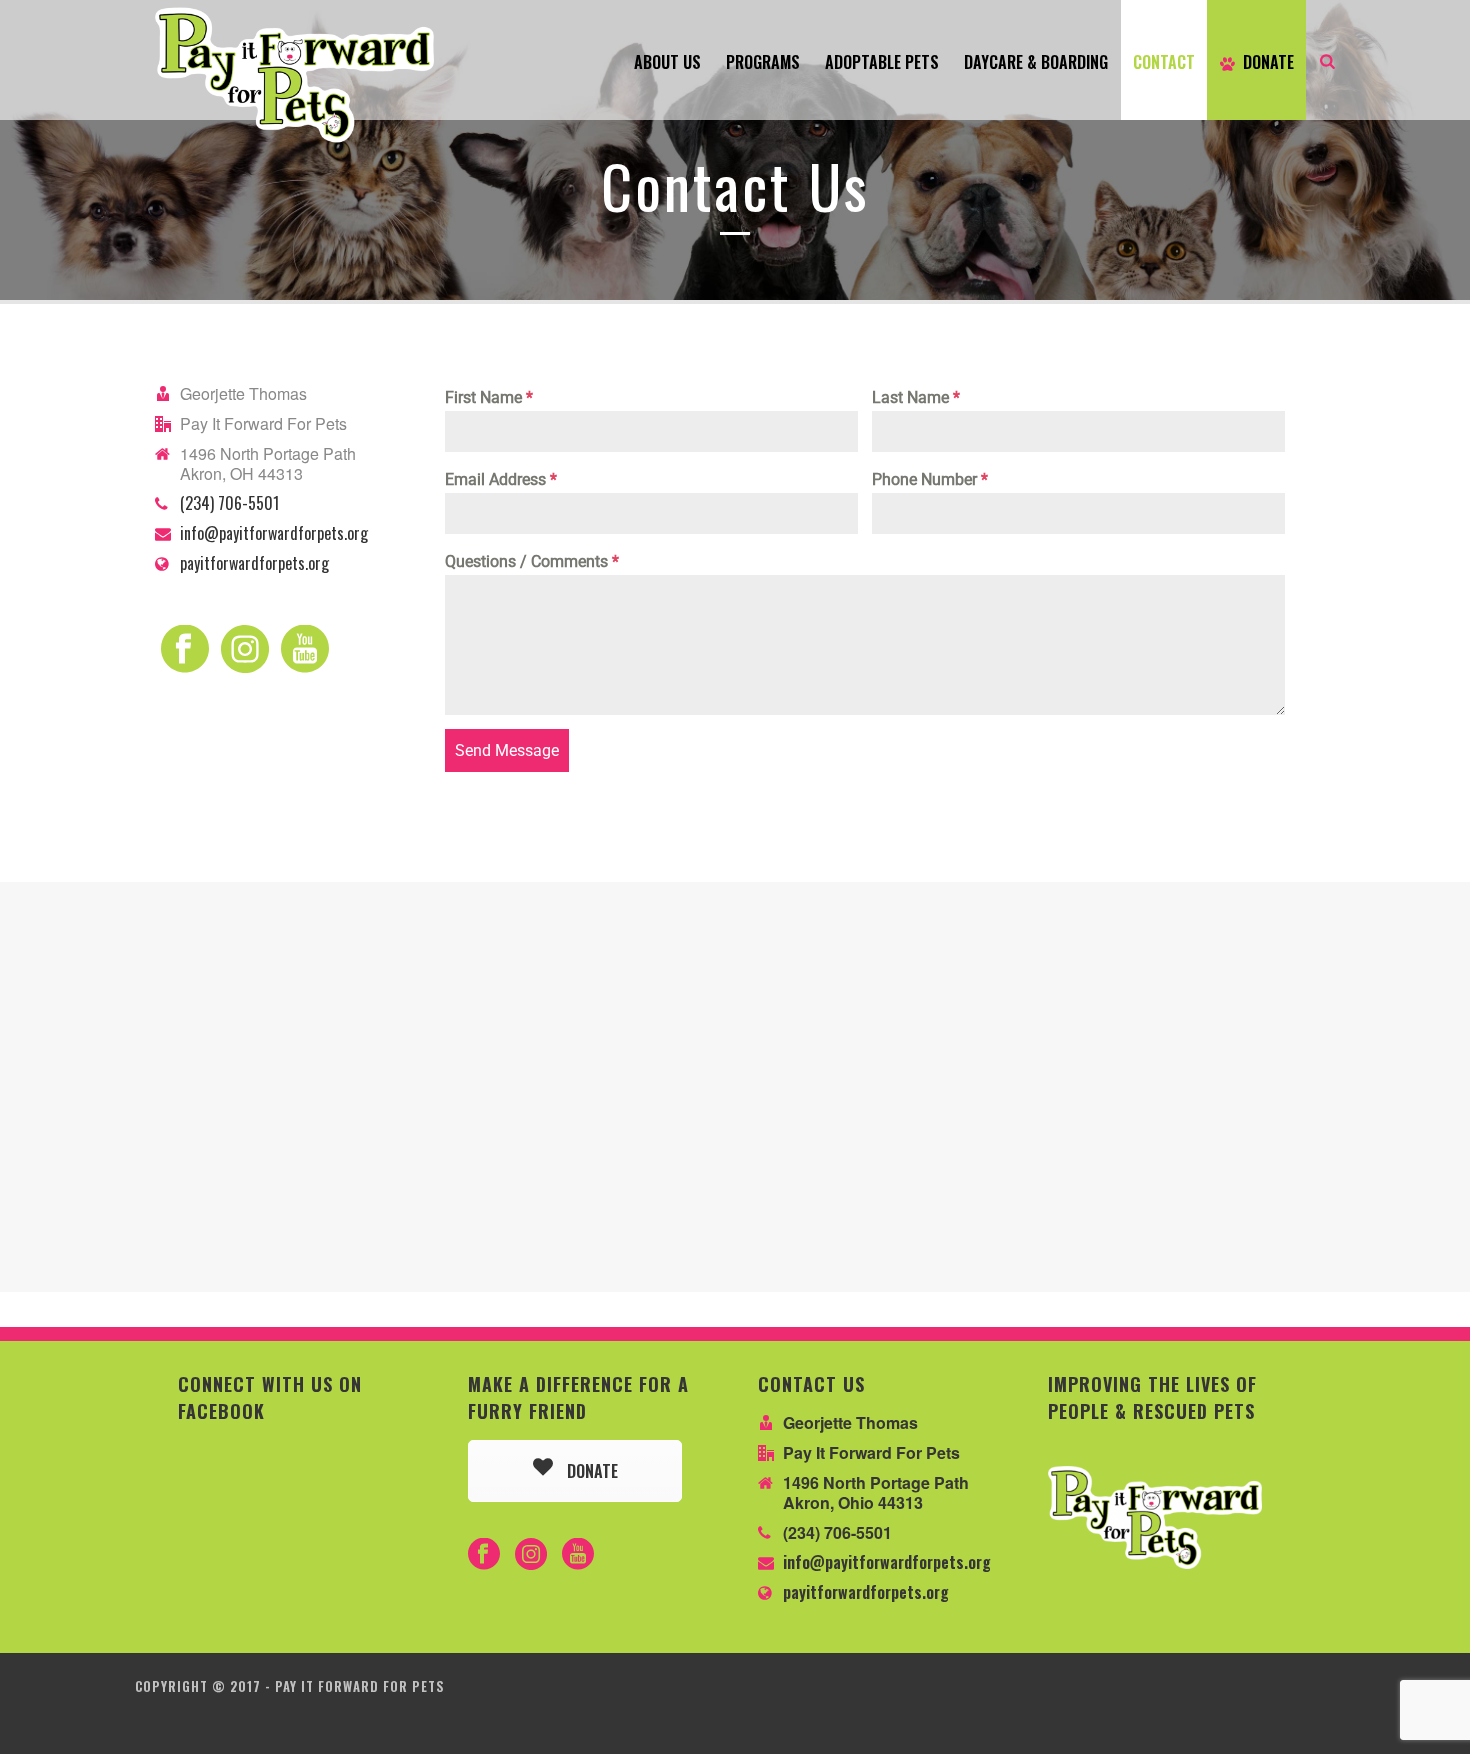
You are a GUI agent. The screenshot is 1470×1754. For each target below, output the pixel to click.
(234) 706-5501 (229, 503)
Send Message (507, 750)
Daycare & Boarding (1036, 62)
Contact (1164, 62)
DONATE (590, 1471)
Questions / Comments (532, 561)
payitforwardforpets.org (254, 563)
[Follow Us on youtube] (578, 1554)
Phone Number (930, 479)
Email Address (501, 479)
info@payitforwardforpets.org (274, 533)
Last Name (916, 397)
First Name (489, 397)
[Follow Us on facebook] (484, 1554)
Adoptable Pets (882, 62)
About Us (667, 62)
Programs (763, 62)
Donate (1268, 62)
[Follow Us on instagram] (531, 1554)
